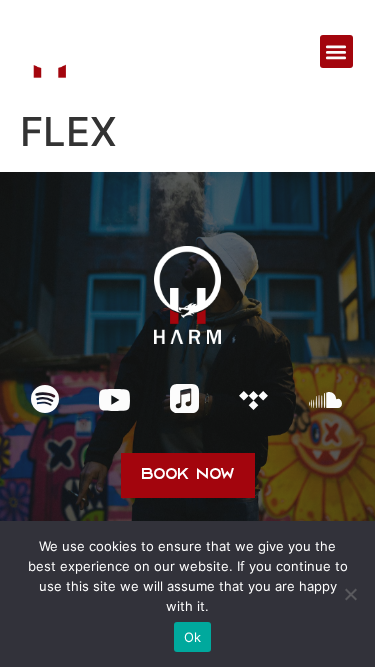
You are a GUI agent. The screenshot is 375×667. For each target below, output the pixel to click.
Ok (193, 637)
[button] (336, 51)
